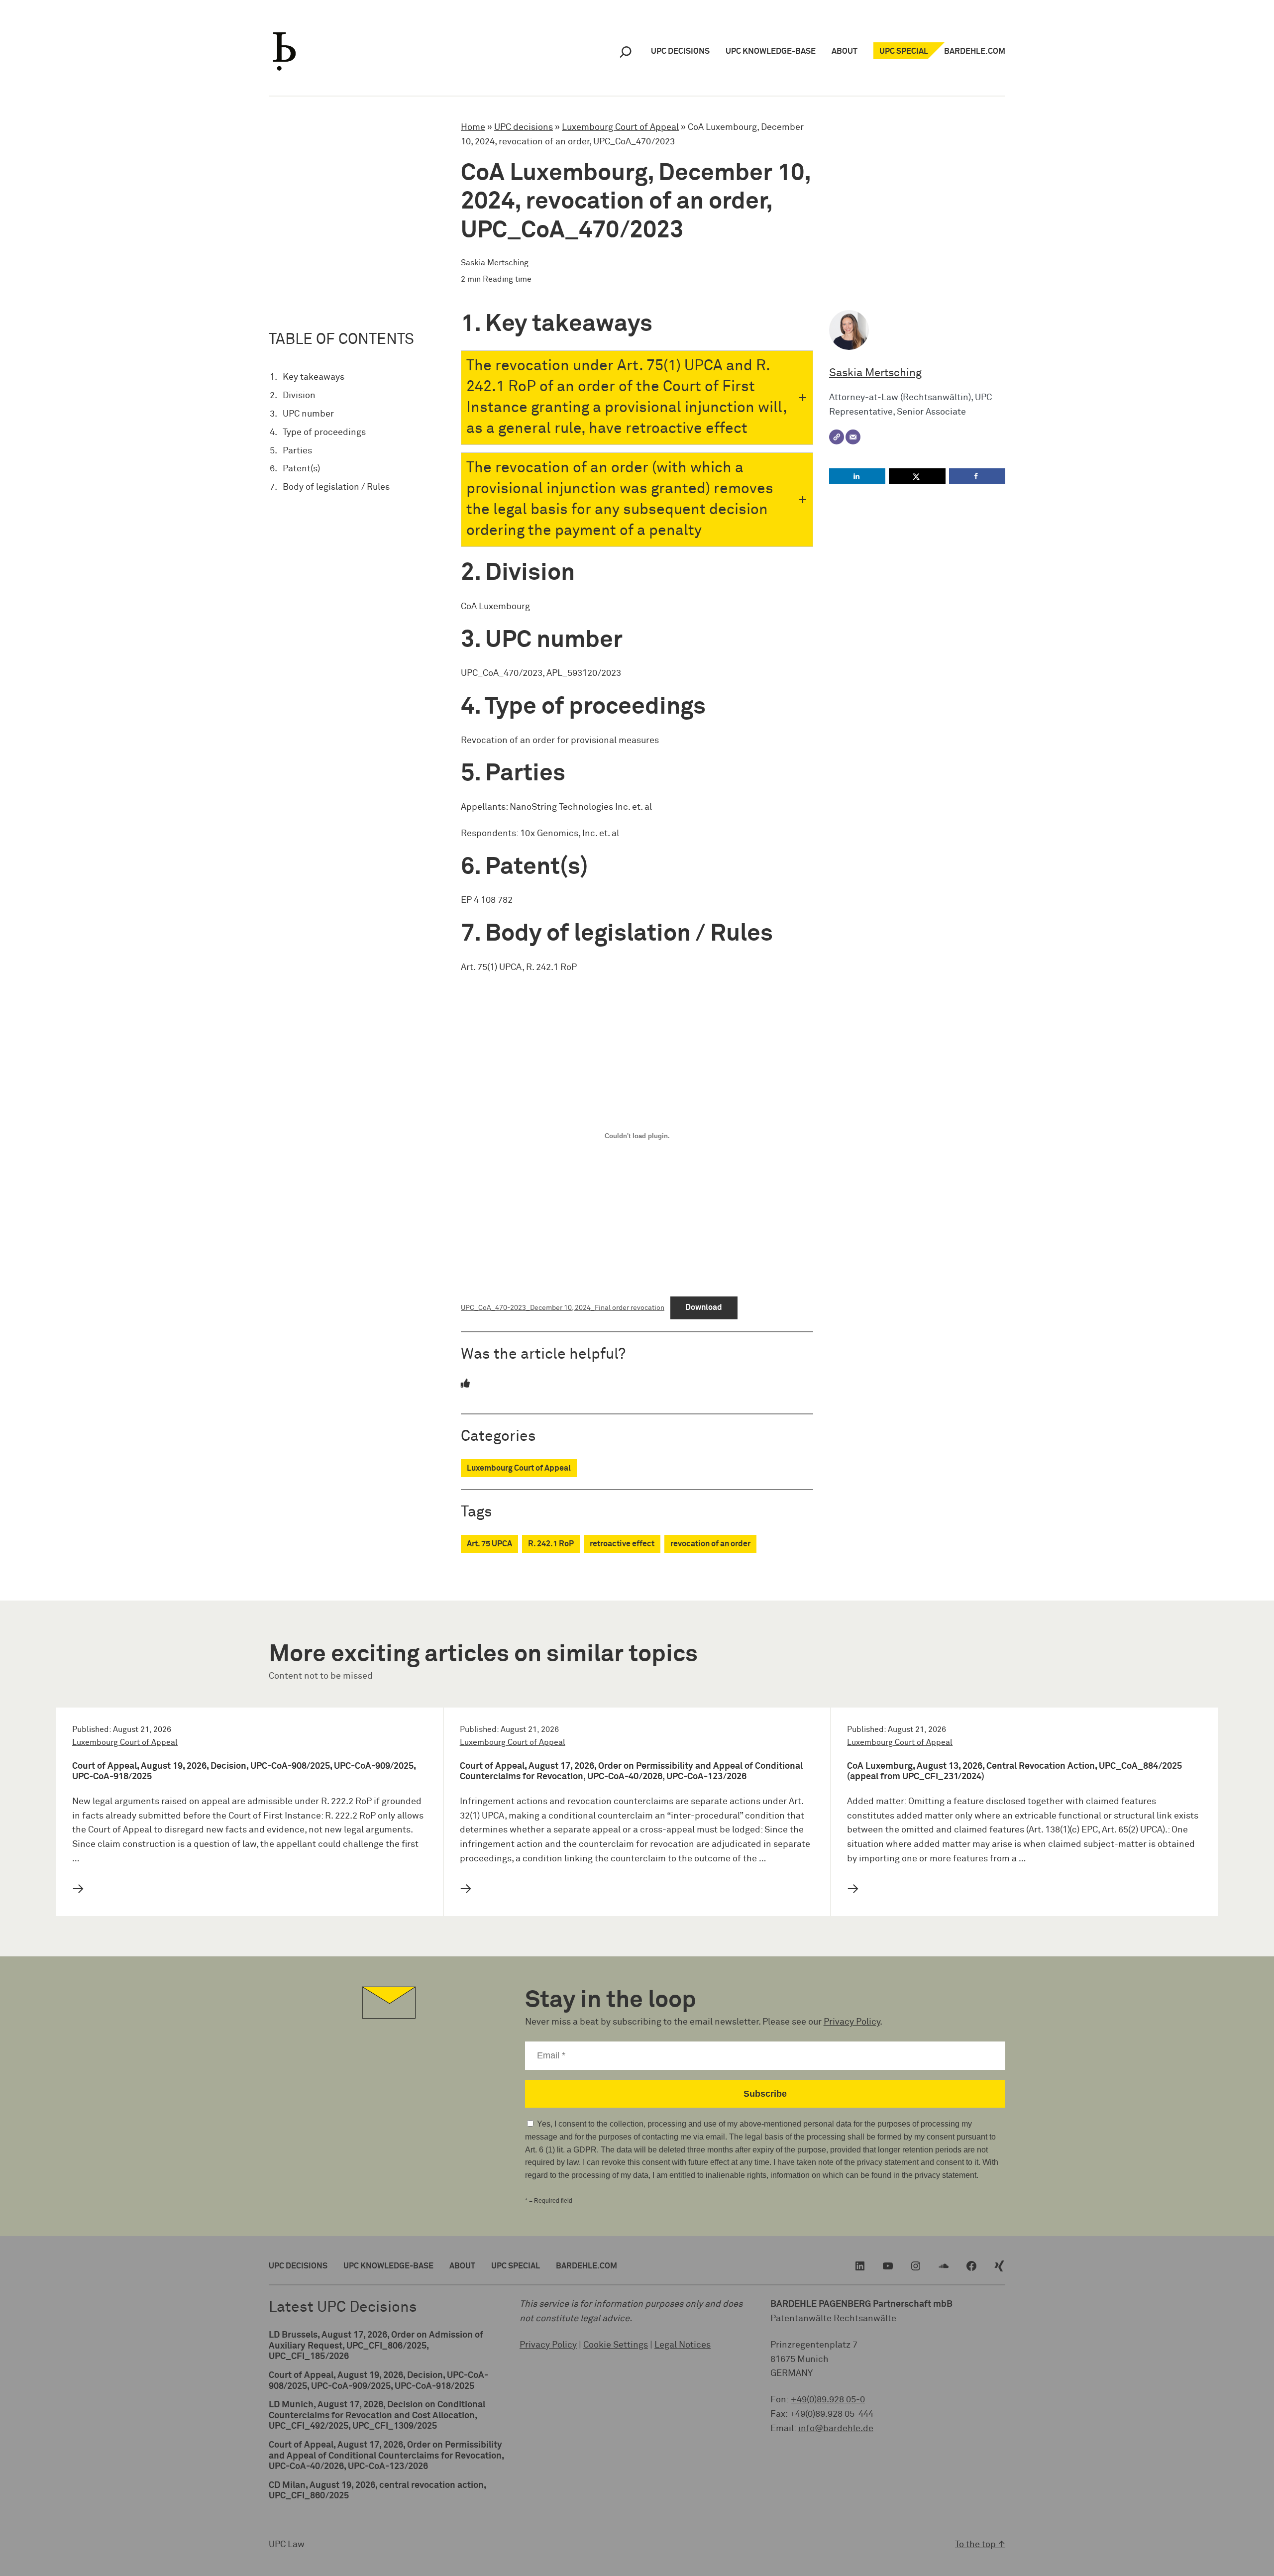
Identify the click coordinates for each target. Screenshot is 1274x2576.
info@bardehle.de (836, 2429)
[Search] (626, 52)
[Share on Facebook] (977, 476)
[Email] (853, 437)
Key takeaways (314, 377)
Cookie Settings (616, 2345)
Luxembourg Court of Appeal (620, 127)
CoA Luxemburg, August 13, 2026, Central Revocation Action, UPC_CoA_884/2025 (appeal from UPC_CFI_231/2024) (1014, 1772)
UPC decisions (524, 127)
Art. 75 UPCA (489, 1544)
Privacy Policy (852, 2022)
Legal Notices (683, 2345)
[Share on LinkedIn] (857, 476)
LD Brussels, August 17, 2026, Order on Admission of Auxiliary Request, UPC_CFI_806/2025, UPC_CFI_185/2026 (376, 2346)
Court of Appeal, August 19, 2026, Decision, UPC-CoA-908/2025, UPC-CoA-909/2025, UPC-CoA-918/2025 (244, 1772)
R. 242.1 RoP (551, 1544)
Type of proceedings (324, 432)
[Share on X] (917, 476)
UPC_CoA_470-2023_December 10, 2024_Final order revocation (563, 1308)
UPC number (308, 414)
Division (299, 396)
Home (473, 127)
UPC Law (287, 2545)
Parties (297, 451)
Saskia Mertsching (875, 373)
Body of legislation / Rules (336, 487)
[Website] (837, 437)
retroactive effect (622, 1544)
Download (704, 1307)
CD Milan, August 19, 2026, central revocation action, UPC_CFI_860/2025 (377, 2491)
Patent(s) (301, 469)
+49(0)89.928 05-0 (828, 2400)
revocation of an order (710, 1544)
